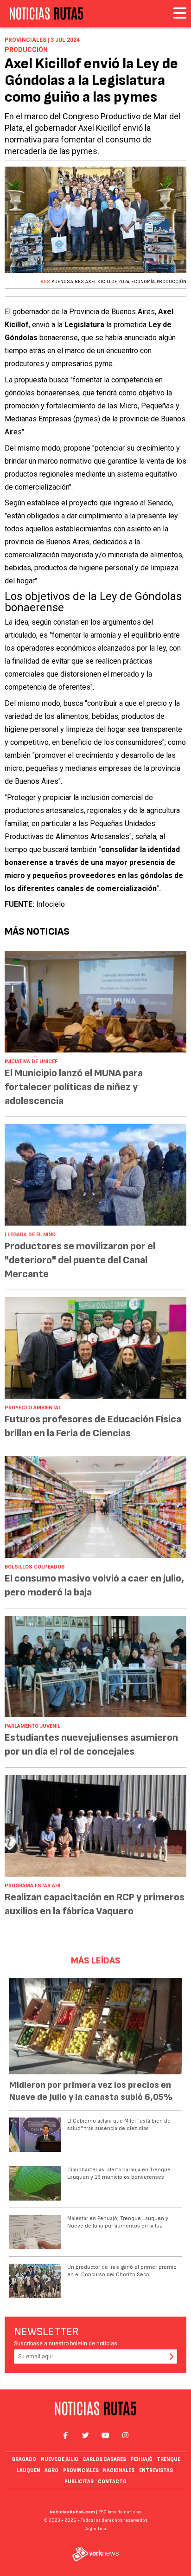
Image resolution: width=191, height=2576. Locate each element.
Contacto (112, 2482)
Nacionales (119, 2470)
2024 (124, 282)
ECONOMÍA (143, 282)
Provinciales (81, 2470)
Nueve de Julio (60, 2459)
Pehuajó (142, 2459)
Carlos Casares (104, 2459)
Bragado (24, 2459)
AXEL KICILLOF (101, 282)
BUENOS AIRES (67, 282)
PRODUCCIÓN (172, 282)
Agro (51, 2470)
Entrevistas (156, 2470)
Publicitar (79, 2482)
